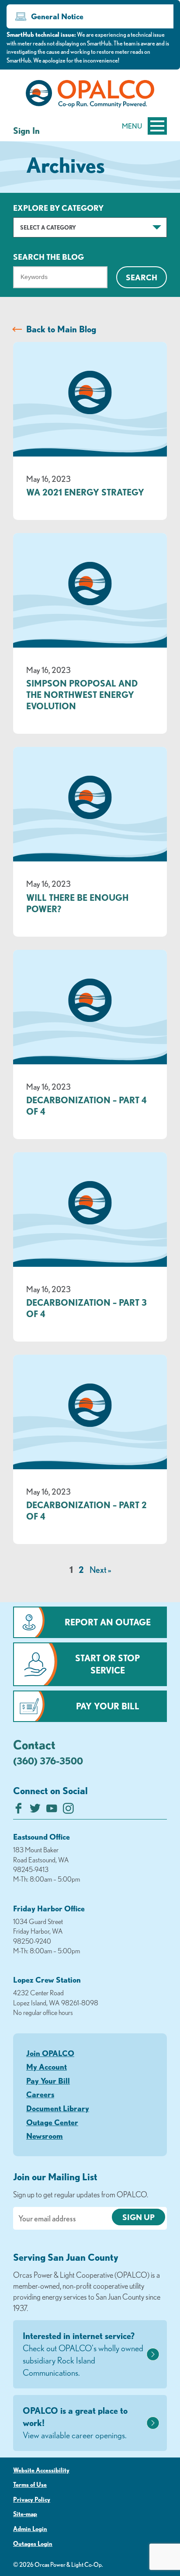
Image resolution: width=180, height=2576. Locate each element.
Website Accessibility (41, 2470)
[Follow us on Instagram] (68, 1811)
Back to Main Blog (61, 329)
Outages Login (33, 2544)
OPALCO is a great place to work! (75, 2423)
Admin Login (30, 2529)
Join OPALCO (50, 2053)
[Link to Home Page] (90, 95)
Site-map (25, 2514)
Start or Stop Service (107, 1664)
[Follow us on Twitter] (35, 1811)
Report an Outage (108, 1622)
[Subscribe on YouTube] (52, 1811)
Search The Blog (48, 257)
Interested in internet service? (83, 2354)
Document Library (58, 2108)
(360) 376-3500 (48, 1761)
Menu (132, 126)
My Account (47, 2067)
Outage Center (52, 2122)
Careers (40, 2094)
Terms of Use (30, 2485)
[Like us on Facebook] (19, 1811)
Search (142, 277)
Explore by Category (58, 208)
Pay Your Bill (108, 1706)
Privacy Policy (32, 2499)
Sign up (138, 2217)
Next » (100, 1570)
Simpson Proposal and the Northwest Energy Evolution (82, 695)
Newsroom (45, 2136)
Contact (34, 1744)
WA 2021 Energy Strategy (85, 492)
